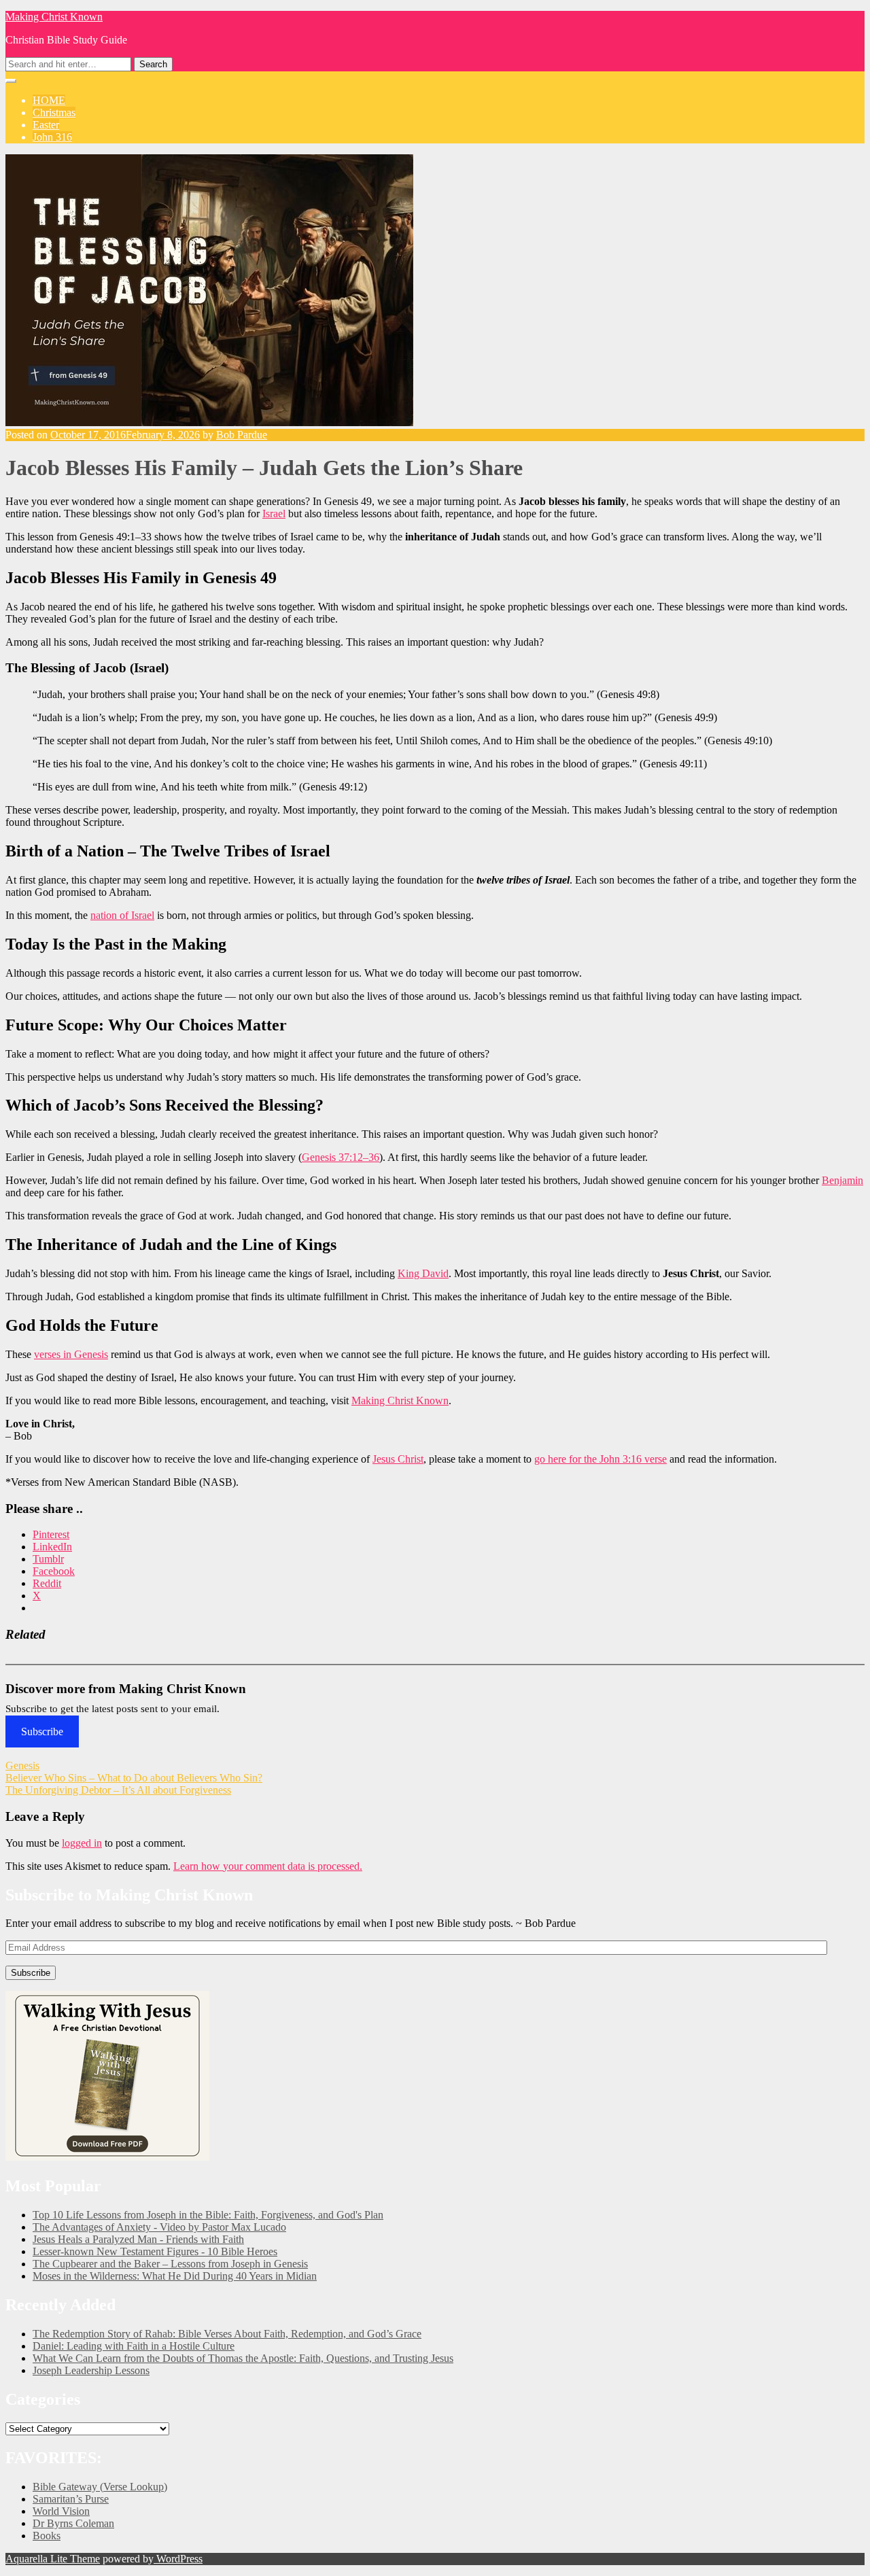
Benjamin (842, 1180)
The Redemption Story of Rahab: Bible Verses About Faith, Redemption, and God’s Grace (227, 2334)
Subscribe (42, 1731)
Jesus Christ (398, 1459)
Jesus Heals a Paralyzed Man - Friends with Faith (138, 2239)
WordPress (178, 2559)
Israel (274, 514)
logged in (82, 1843)
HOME (49, 100)
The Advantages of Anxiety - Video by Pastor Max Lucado (159, 2227)
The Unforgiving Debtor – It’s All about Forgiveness (118, 1790)
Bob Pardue (242, 435)
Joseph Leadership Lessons (91, 2370)
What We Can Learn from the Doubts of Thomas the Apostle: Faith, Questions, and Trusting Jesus (243, 2358)
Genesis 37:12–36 (341, 1157)
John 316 (52, 137)
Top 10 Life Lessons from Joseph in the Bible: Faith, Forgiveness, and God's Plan (208, 2215)
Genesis (22, 1765)
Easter (46, 125)
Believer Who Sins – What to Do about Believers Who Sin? (134, 1778)
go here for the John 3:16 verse (601, 1459)
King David (423, 1273)
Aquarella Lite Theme (53, 2559)
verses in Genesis (71, 1354)
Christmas (54, 112)
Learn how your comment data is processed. (268, 1866)
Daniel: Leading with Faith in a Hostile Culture (134, 2346)
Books (47, 2536)
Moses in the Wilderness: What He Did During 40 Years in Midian (175, 2276)
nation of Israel (122, 915)
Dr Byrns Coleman (73, 2523)
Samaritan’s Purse (71, 2499)
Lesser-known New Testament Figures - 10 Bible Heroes (155, 2251)
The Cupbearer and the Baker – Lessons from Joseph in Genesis (170, 2264)
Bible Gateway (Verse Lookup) (100, 2487)
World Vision (61, 2511)
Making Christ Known (54, 17)
